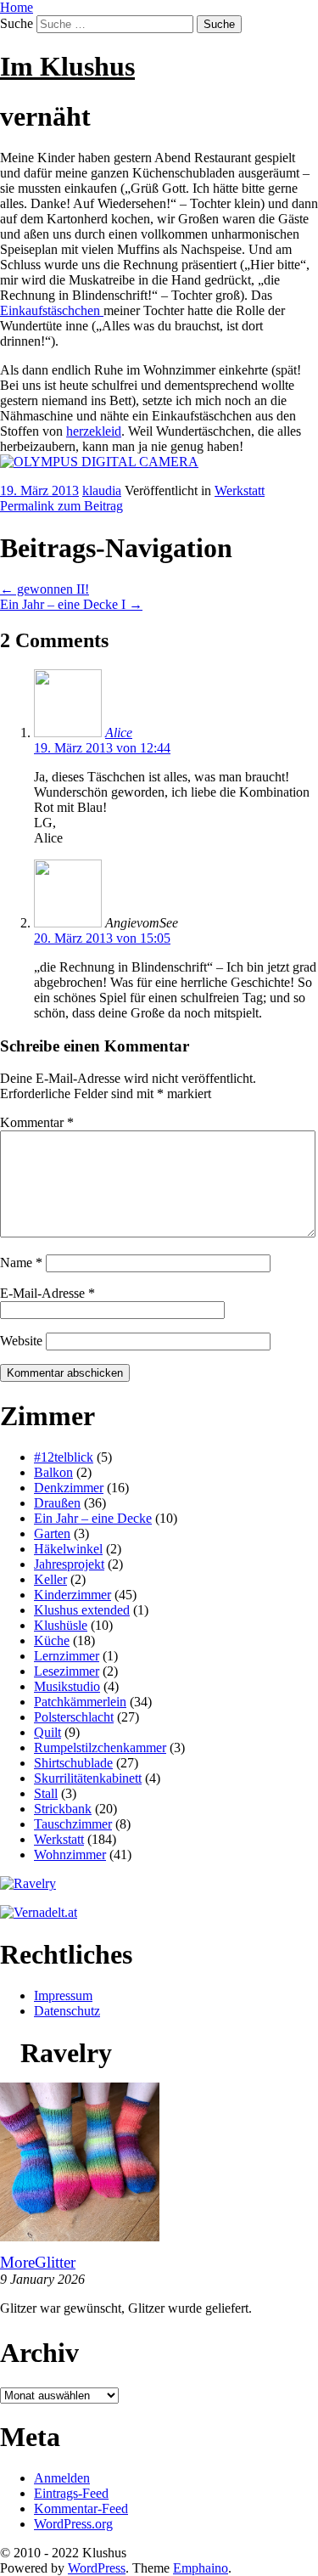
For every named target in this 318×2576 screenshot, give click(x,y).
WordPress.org (73, 2524)
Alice (119, 733)
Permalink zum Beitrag (61, 506)
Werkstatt (240, 490)
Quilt (47, 1732)
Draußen (57, 1503)
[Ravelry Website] (28, 1883)
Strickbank (63, 1809)
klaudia (102, 490)
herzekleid (94, 431)
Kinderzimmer (73, 1595)
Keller (50, 1579)
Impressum (63, 1995)
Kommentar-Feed (81, 2508)
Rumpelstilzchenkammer (100, 1747)
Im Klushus (67, 66)
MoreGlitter (38, 2262)
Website (21, 1341)
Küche (52, 1640)
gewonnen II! (45, 589)
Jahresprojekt (69, 1564)
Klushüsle (61, 1625)
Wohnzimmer (70, 1854)
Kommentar (37, 1122)
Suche (17, 23)
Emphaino (201, 2568)
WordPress (97, 2568)
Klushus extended (82, 1610)
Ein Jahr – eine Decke (93, 1518)
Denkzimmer (69, 1488)
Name (21, 1263)
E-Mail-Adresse (47, 1293)
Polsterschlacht (74, 1717)
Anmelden (62, 2478)
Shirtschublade (73, 1763)
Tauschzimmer (73, 1824)
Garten (52, 1533)
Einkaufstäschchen (52, 310)
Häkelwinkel (68, 1549)
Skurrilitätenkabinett (88, 1778)
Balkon (53, 1472)
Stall (46, 1793)
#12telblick (64, 1457)
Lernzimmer (67, 1656)
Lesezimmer (67, 1671)
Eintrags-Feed (71, 2493)
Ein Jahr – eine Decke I (71, 604)
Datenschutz (67, 2011)
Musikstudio (67, 1686)
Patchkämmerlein (80, 1702)
